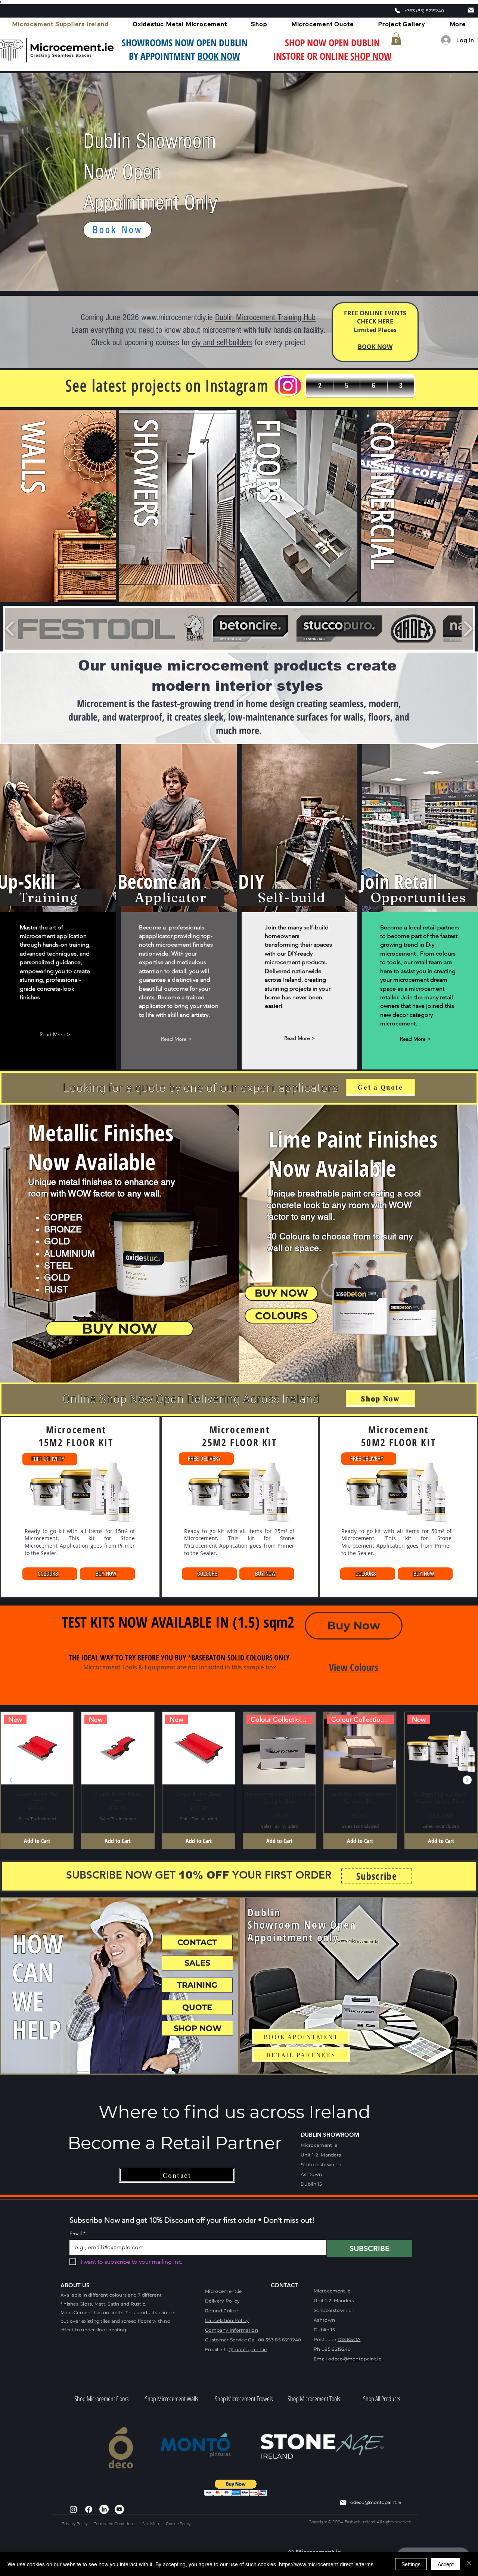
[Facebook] (89, 2509)
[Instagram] (73, 2509)
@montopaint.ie (248, 2349)
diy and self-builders (222, 342)
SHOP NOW (371, 56)
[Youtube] (119, 2509)
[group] (239, 1780)
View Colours (354, 1667)
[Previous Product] (11, 1780)
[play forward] (468, 628)
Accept (446, 2564)
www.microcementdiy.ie (177, 317)
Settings (411, 2564)
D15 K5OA (349, 2339)
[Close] (469, 2564)
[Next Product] (467, 1780)
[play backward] (10, 628)
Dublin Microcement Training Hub (265, 317)
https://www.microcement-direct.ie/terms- (327, 2564)
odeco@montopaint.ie (355, 2359)
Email (77, 2234)
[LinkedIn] (104, 2509)
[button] (396, 39)
